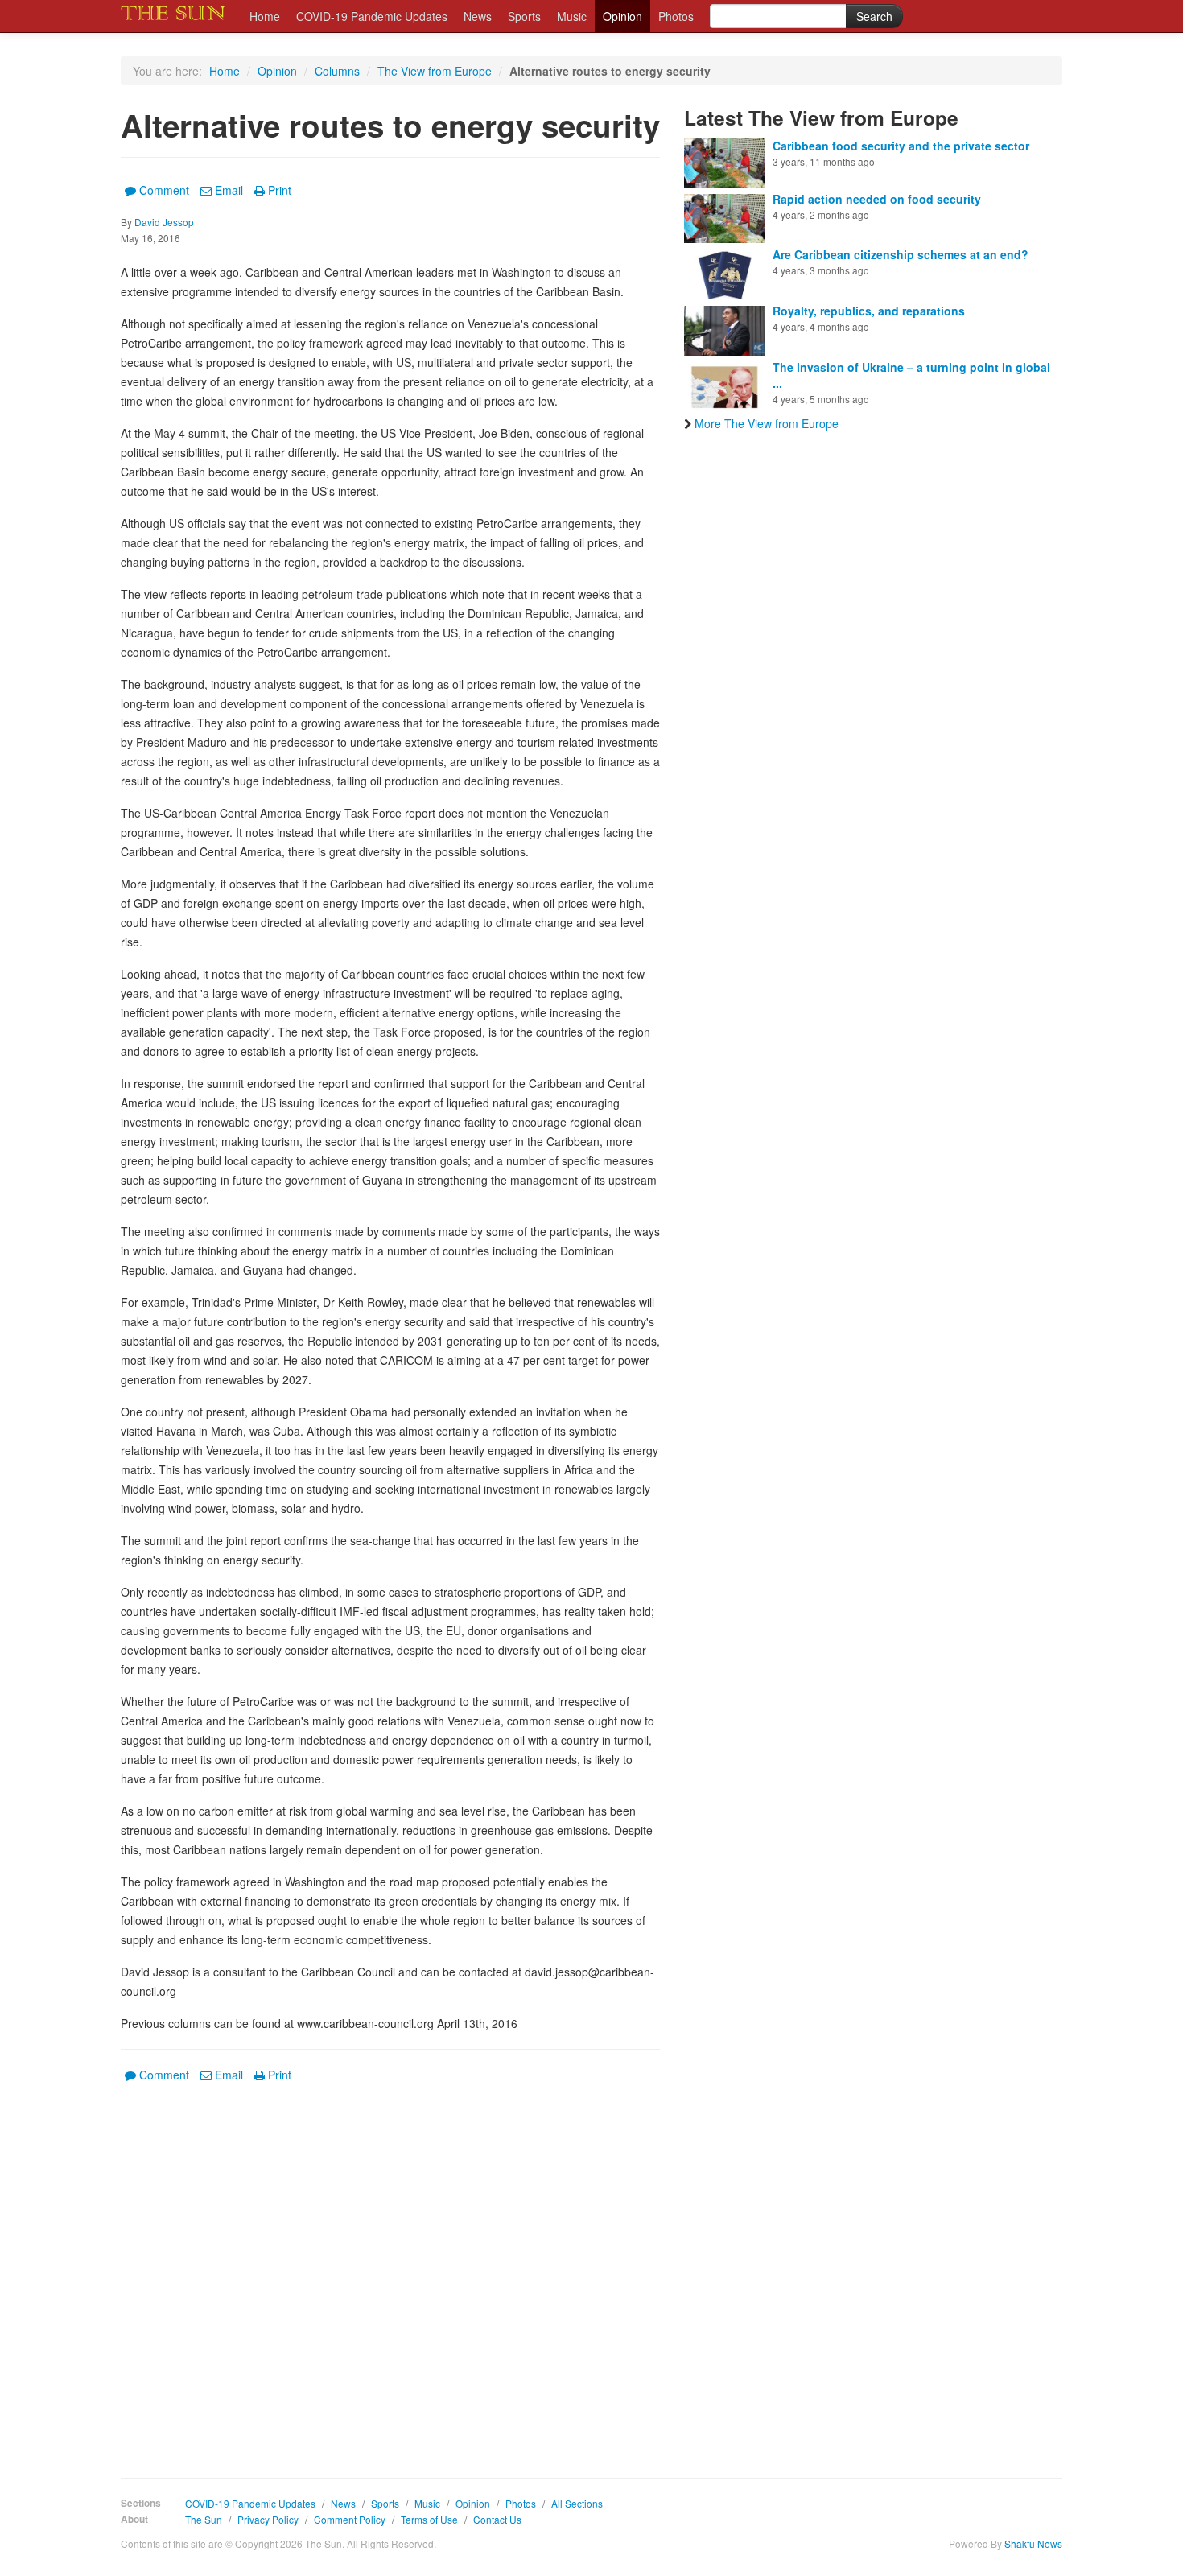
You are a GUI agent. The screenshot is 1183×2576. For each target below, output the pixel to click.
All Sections (577, 2503)
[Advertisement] (390, 2269)
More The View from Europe (767, 423)
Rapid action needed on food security (877, 199)
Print (280, 190)
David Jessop (164, 222)
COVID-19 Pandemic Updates (372, 16)
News (478, 16)
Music (572, 16)
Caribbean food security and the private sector (901, 146)
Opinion (622, 16)
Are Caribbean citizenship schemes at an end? (901, 254)
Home (265, 16)
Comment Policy (350, 2519)
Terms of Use (429, 2519)
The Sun (204, 2519)
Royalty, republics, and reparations (869, 311)
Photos (676, 16)
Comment (164, 190)
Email (229, 190)
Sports (524, 16)
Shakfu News (1033, 2543)
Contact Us (497, 2519)
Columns (337, 71)
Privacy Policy (268, 2519)
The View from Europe (435, 71)
